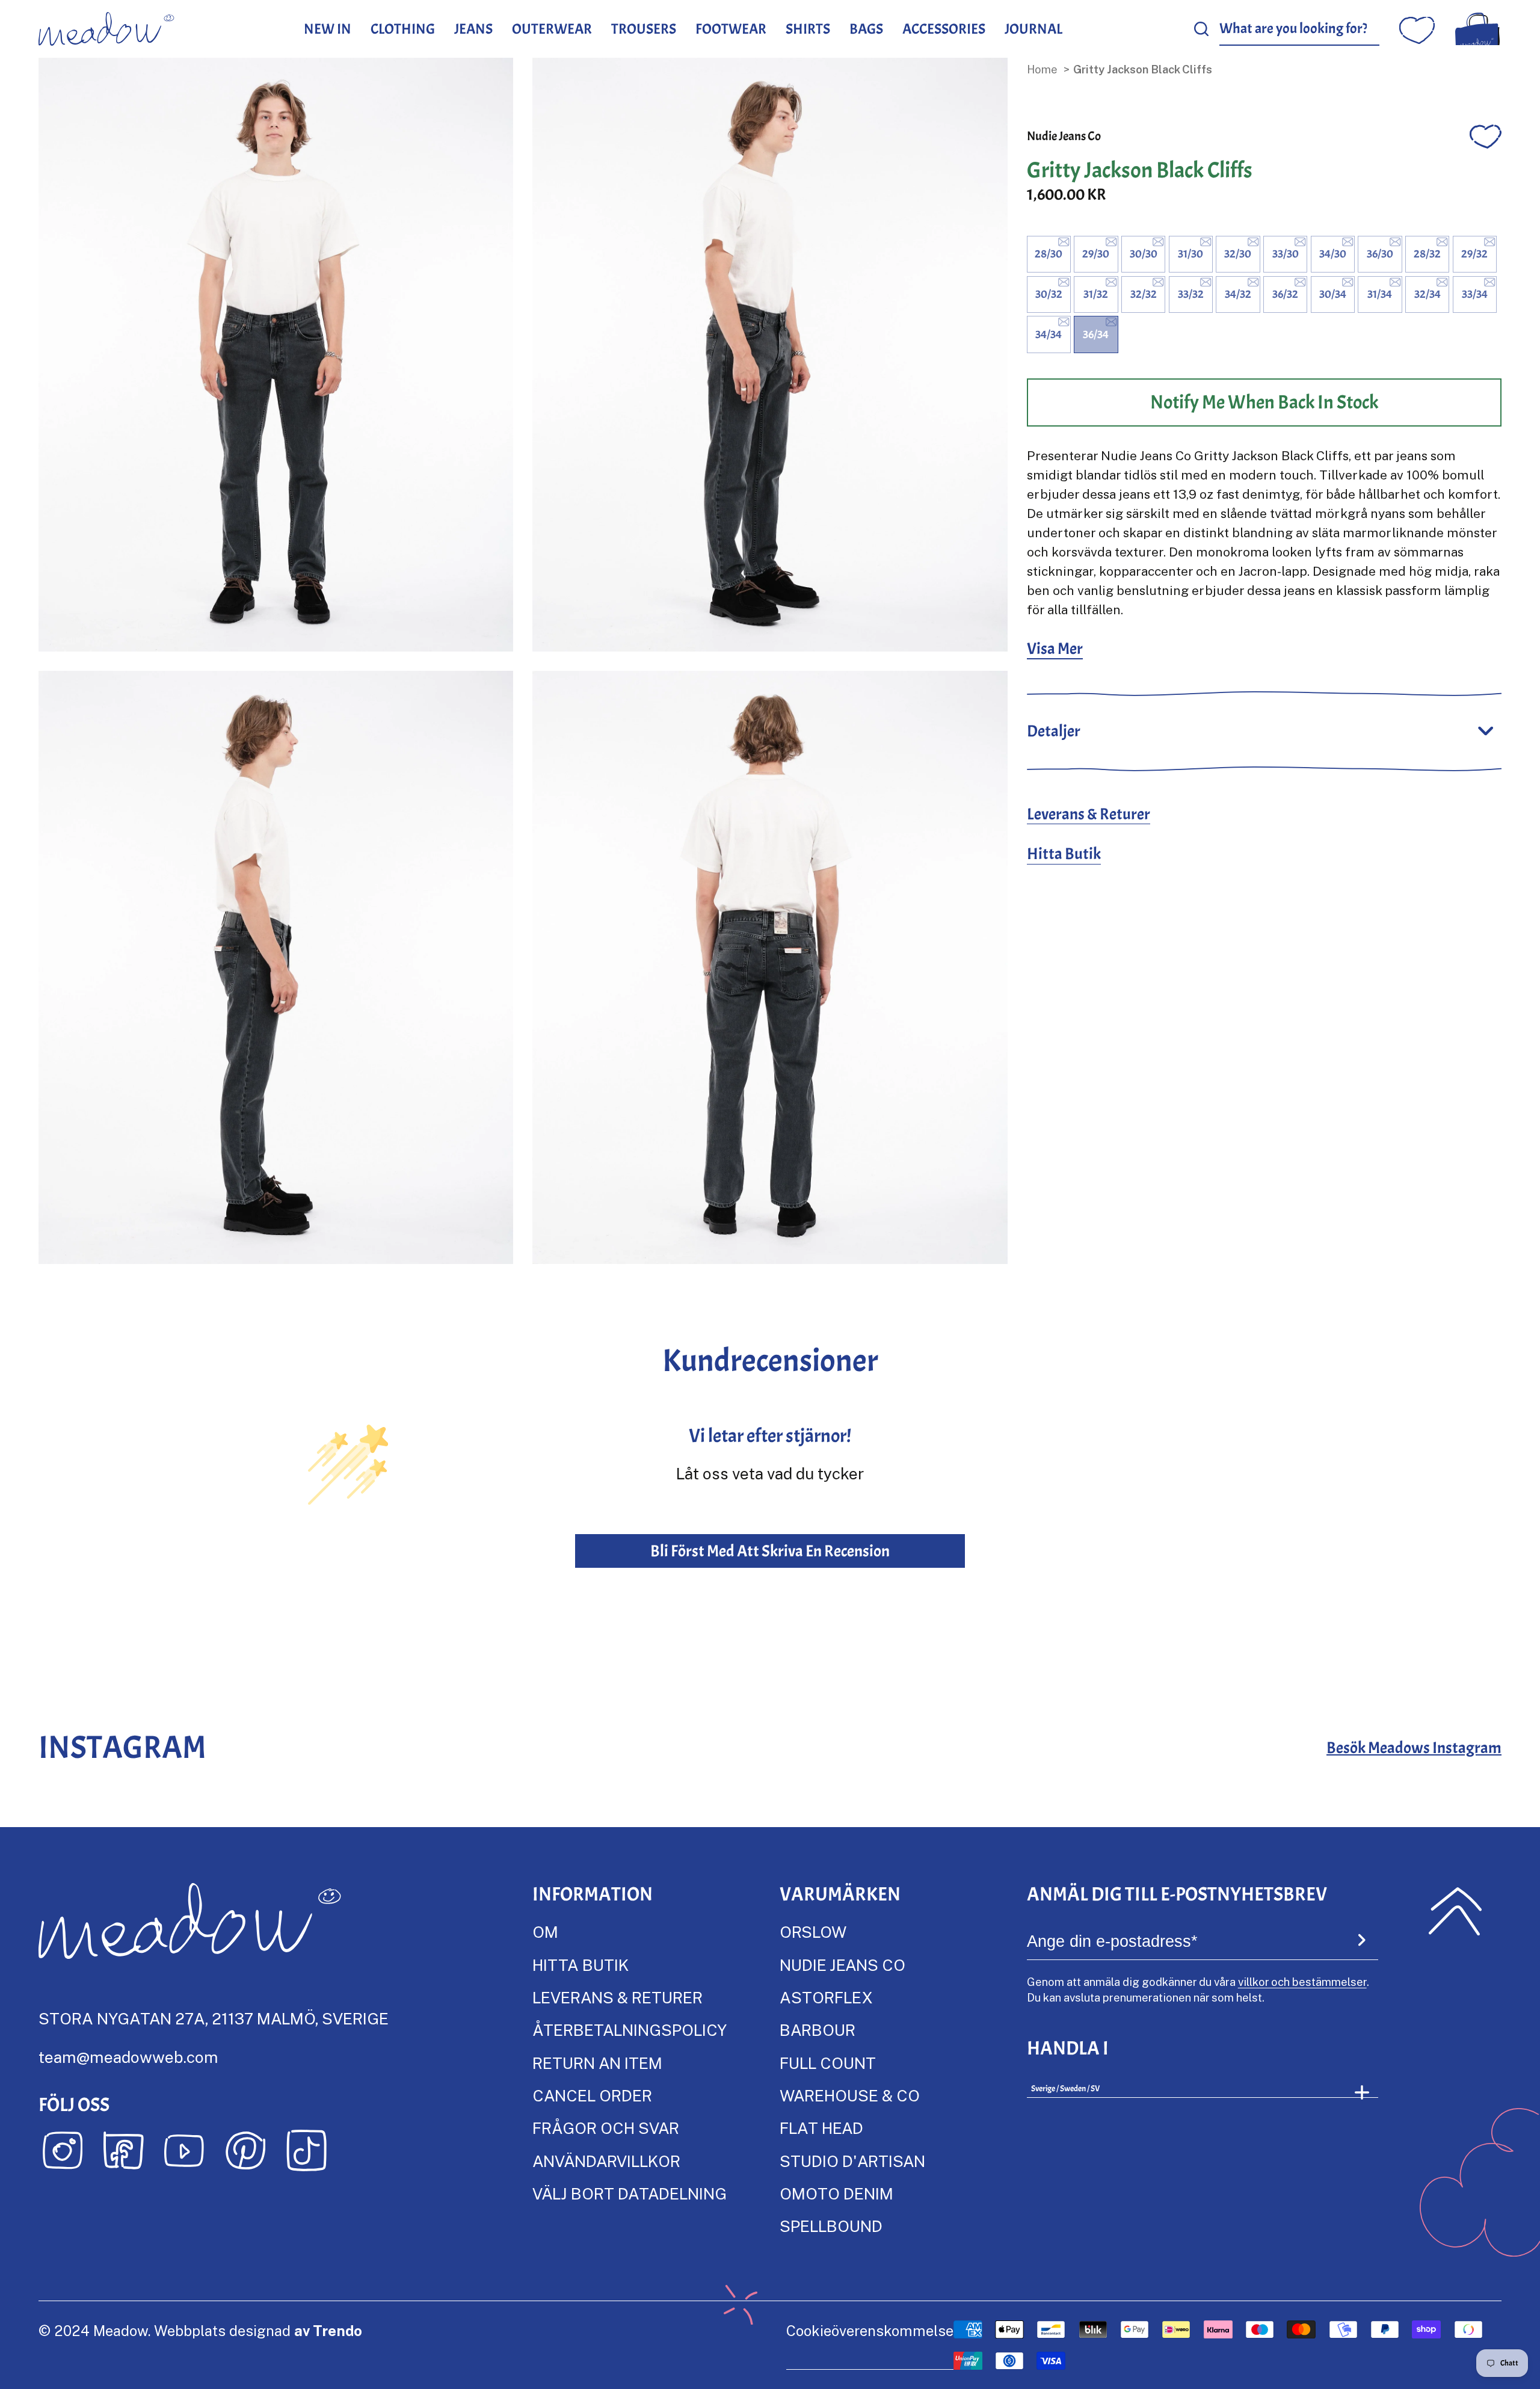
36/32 (1285, 294)
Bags (866, 29)
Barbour (818, 2030)
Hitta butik (581, 1965)
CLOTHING (403, 29)
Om (545, 1931)
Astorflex (826, 1997)
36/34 (1096, 334)
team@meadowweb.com (128, 2057)
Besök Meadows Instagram (1414, 1748)
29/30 (1096, 254)
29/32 (1474, 254)
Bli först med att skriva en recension (770, 1551)
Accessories (944, 29)
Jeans (473, 29)
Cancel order (592, 2095)
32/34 (1428, 294)
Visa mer (1055, 649)
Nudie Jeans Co (1064, 136)
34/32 (1238, 294)
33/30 (1286, 254)
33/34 (1475, 294)
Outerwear (552, 29)
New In (328, 29)
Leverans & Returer (1089, 814)
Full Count (828, 2063)
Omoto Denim (836, 2193)
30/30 (1144, 254)
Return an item (597, 2063)
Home (1042, 69)
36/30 (1380, 254)
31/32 (1096, 294)
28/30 (1049, 254)
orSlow (813, 1931)
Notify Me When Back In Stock (1264, 402)
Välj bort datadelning (630, 2193)
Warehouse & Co (850, 2095)
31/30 (1190, 254)
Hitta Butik (1064, 854)
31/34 (1380, 294)
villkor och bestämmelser (1302, 1981)
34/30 (1333, 254)
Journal (1033, 29)
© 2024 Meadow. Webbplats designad (200, 2330)
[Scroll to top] (1455, 1911)
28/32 (1427, 254)
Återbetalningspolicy (630, 2030)
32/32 (1144, 294)
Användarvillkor (606, 2161)
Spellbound (831, 2226)
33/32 (1191, 294)
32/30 (1238, 254)
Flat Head (821, 2128)
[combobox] (1300, 29)
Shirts (808, 29)
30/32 (1049, 294)
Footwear (731, 29)
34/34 (1049, 334)
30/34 (1333, 294)
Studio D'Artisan (852, 2161)
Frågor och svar (606, 2128)
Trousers (644, 29)
